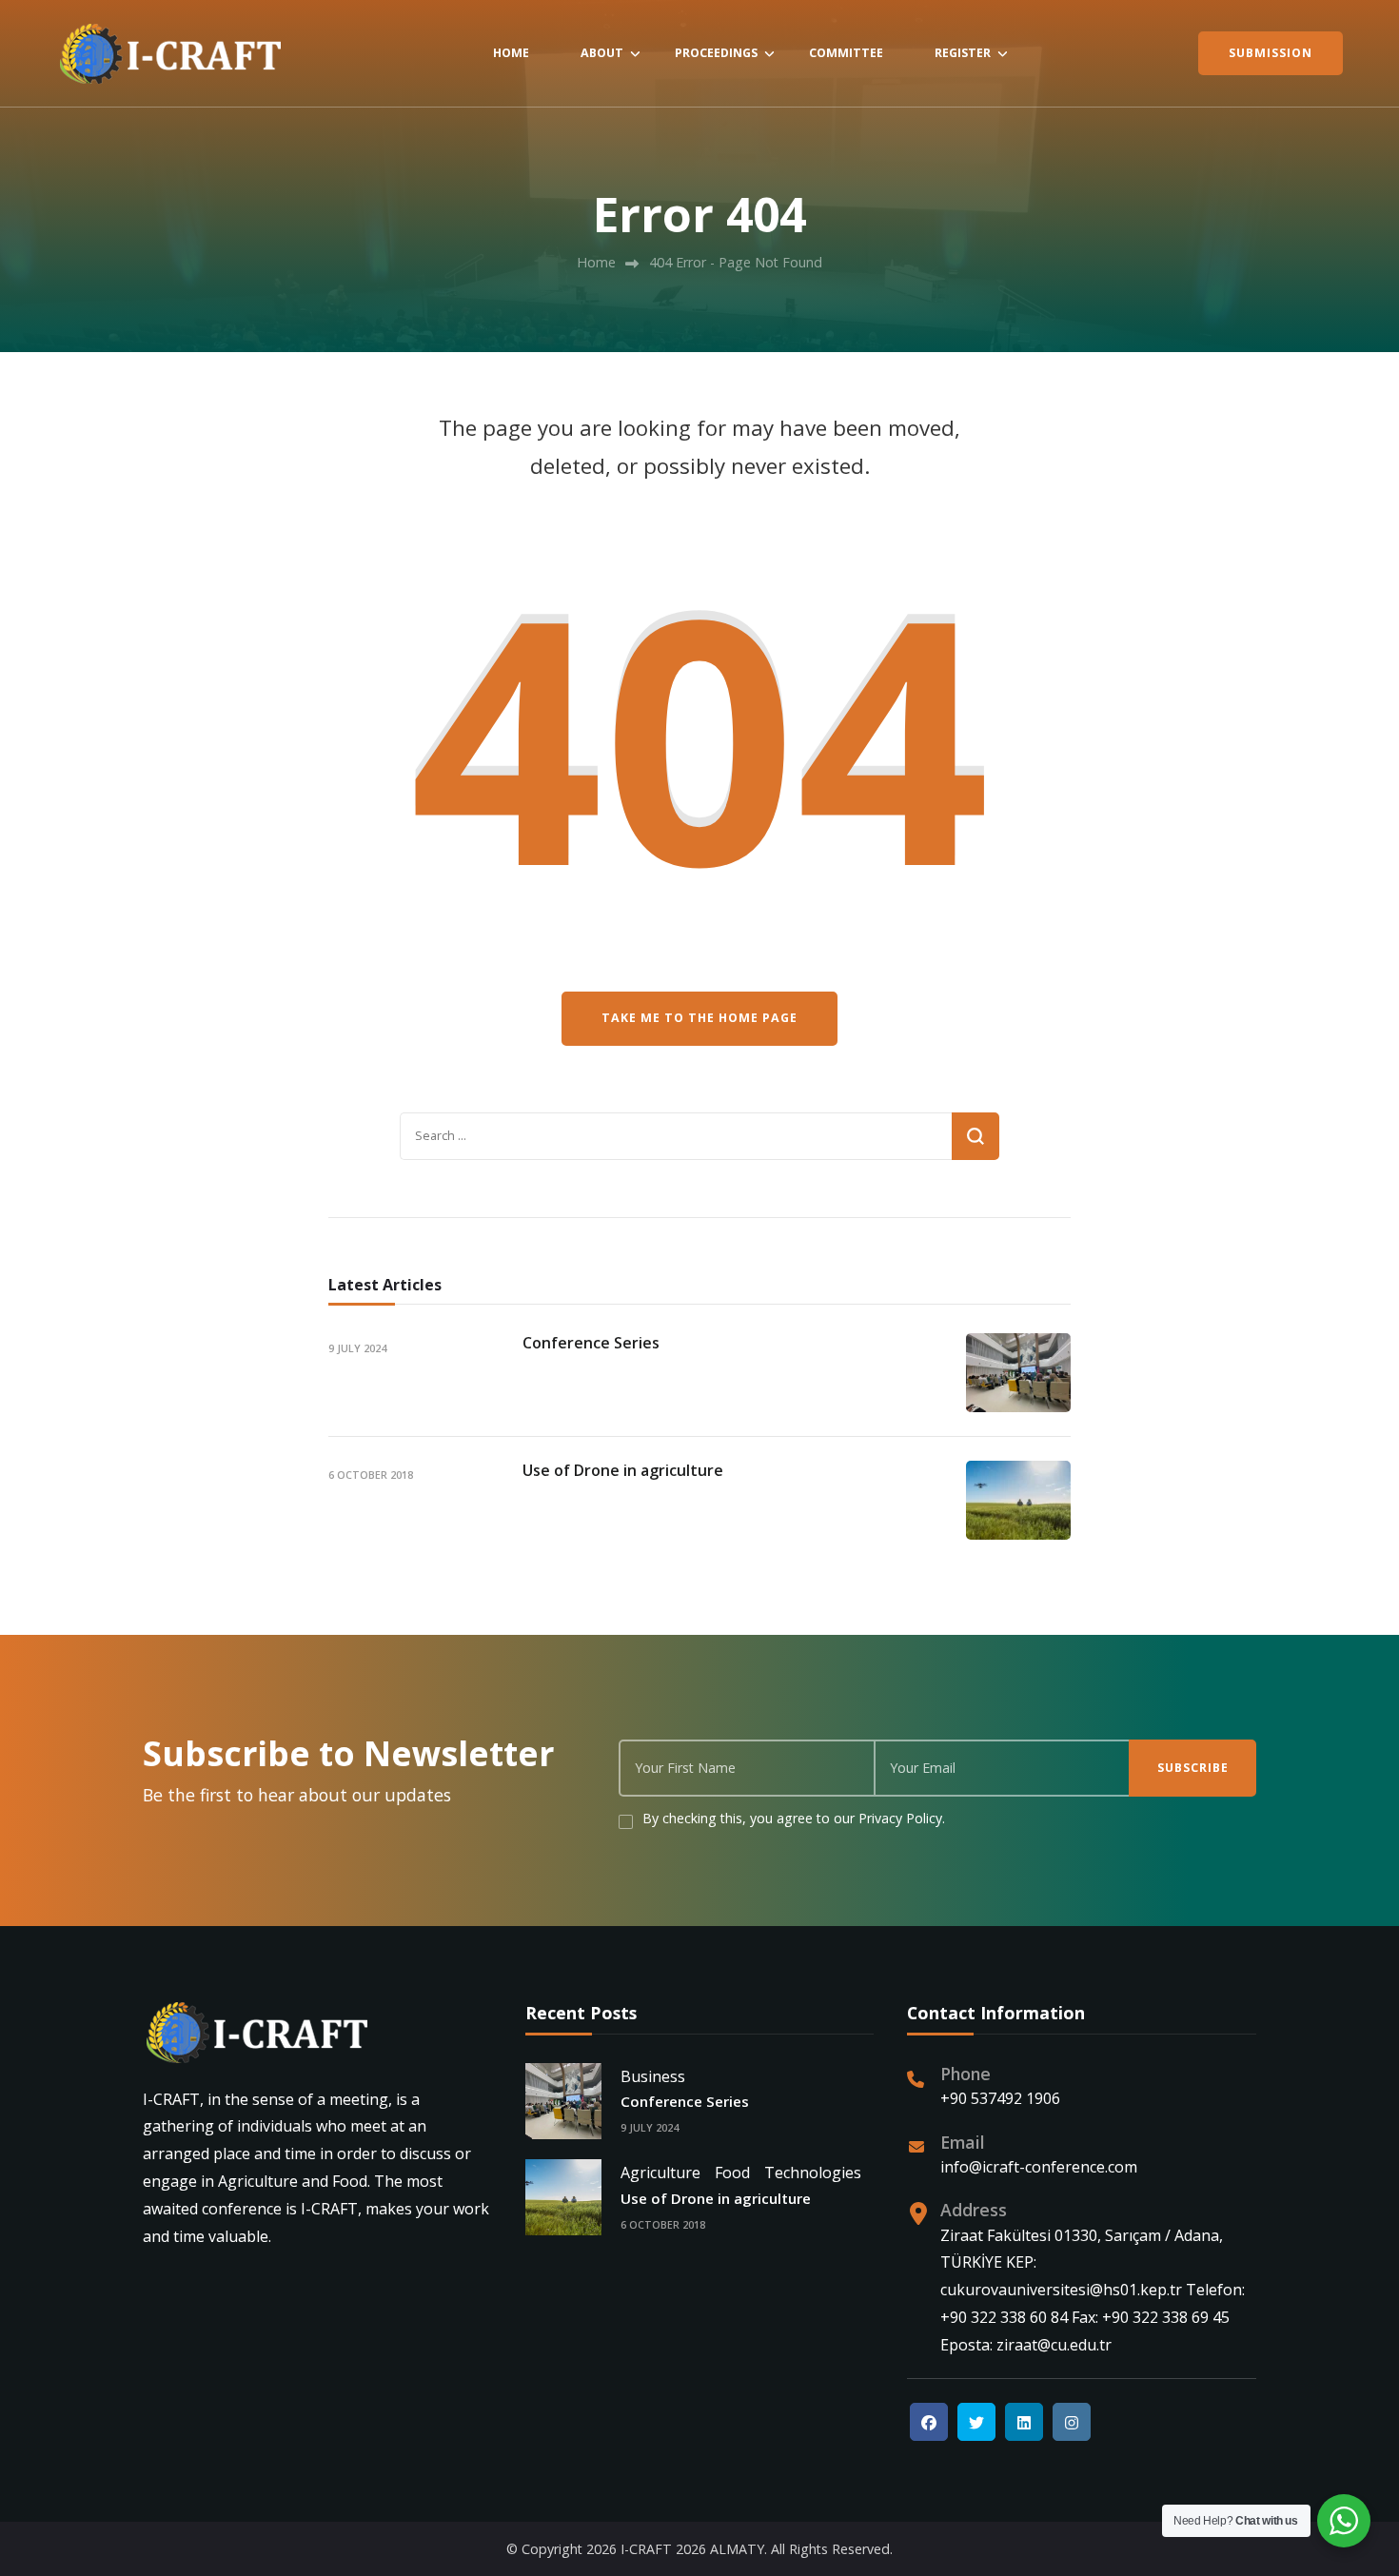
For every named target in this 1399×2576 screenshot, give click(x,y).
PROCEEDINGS (716, 53)
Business (653, 2076)
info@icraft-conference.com (1039, 2167)
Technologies (813, 2173)
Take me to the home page (699, 1018)
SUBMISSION (1271, 53)
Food (732, 2173)
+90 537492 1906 (1000, 2098)
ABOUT (602, 53)
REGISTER (963, 53)
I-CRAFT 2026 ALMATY (692, 2549)
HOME (511, 53)
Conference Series (591, 1343)
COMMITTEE (846, 53)
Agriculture (660, 2173)
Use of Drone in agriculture (623, 1470)
